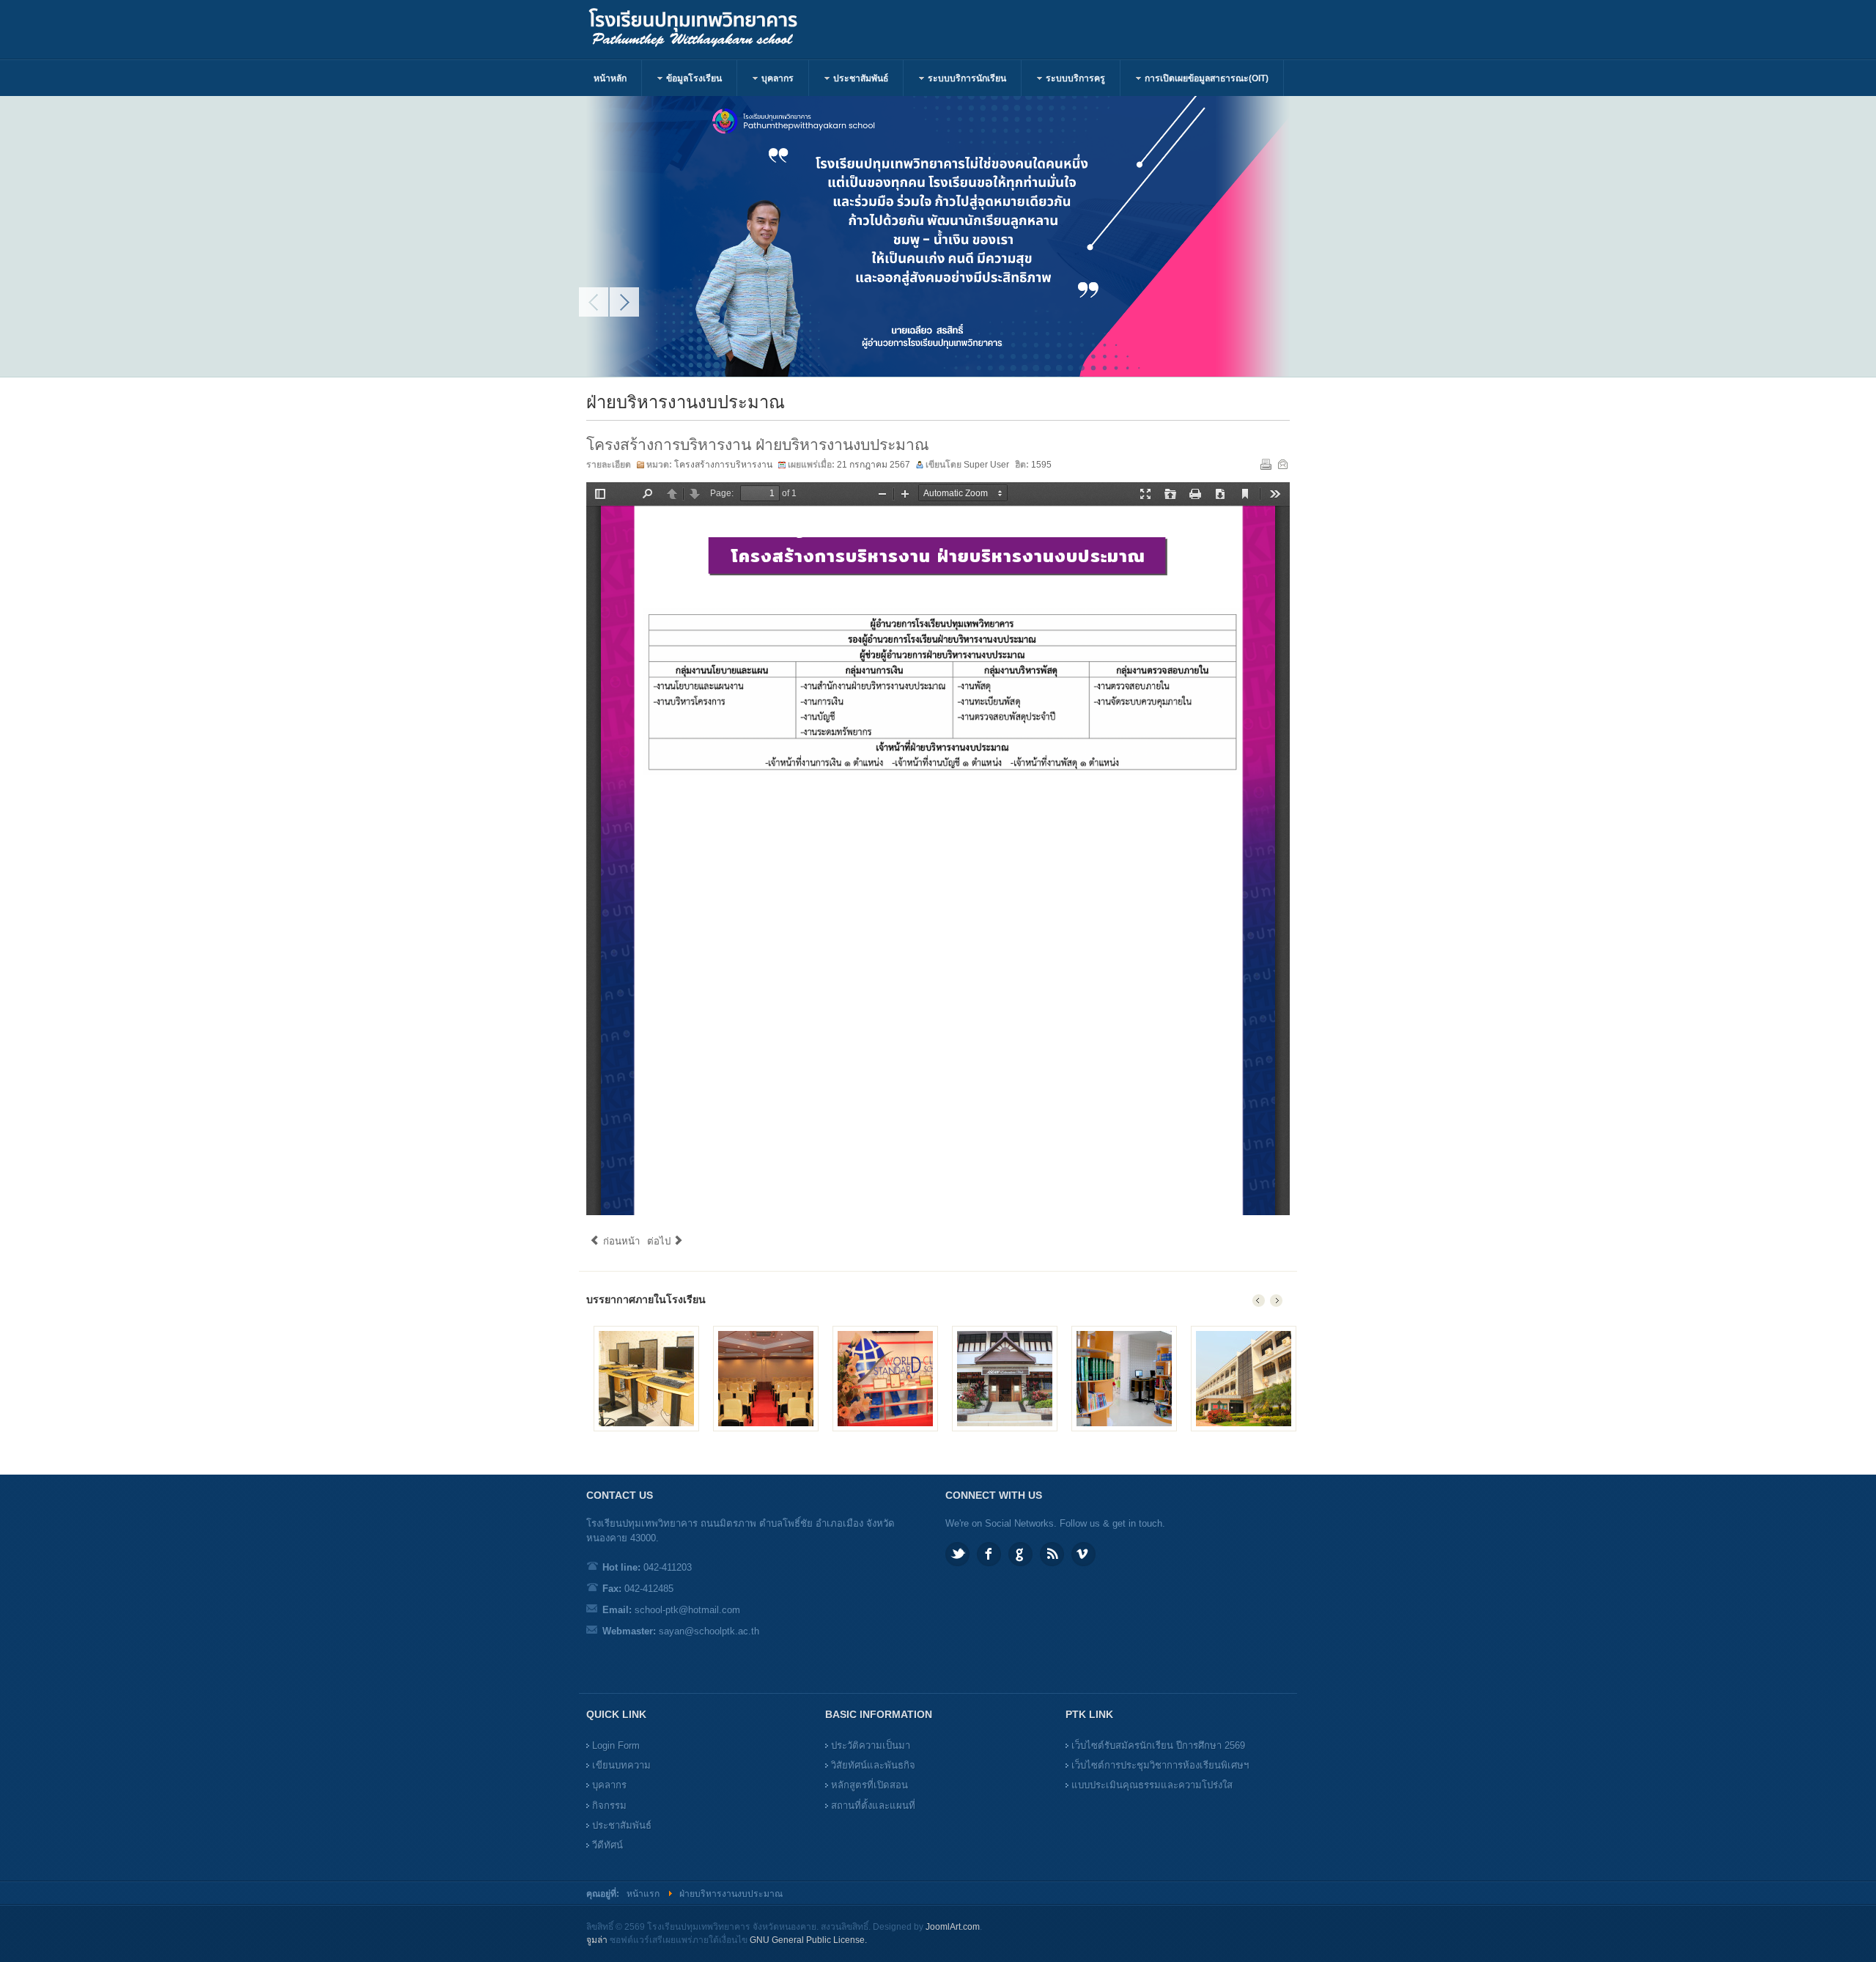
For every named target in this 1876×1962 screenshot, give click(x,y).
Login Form (616, 1745)
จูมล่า (597, 1940)
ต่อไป (660, 1241)
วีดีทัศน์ (608, 1845)
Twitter (957, 1554)
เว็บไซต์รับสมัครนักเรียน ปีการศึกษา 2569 (1158, 1745)
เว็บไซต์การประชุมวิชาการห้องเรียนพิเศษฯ (1160, 1765)
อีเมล (1282, 464)
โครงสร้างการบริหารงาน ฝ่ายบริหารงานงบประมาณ (758, 445)
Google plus (1020, 1554)
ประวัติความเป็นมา (871, 1745)
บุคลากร (609, 1785)
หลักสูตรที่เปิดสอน (869, 1785)
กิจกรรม (609, 1806)
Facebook (989, 1554)
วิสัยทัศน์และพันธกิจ (873, 1765)
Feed (1052, 1554)
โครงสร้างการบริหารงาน (723, 465)
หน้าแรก (643, 1894)
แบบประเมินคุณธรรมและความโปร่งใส (1152, 1785)
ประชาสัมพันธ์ (622, 1825)
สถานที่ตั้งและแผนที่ (873, 1806)
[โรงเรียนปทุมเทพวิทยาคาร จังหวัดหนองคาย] (709, 29)
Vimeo (1083, 1554)
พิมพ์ (1266, 464)
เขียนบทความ (621, 1765)
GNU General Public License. (808, 1940)
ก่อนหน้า (620, 1241)
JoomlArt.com (953, 1927)
